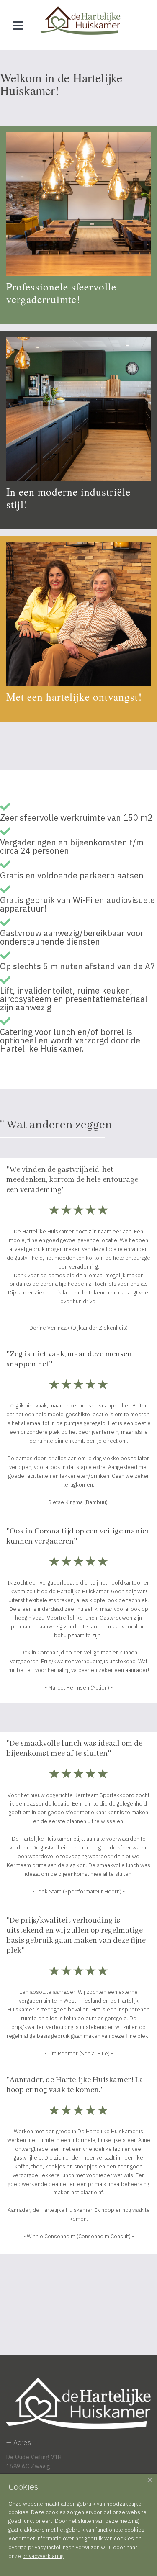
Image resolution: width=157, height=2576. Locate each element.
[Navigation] (18, 25)
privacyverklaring (43, 2556)
